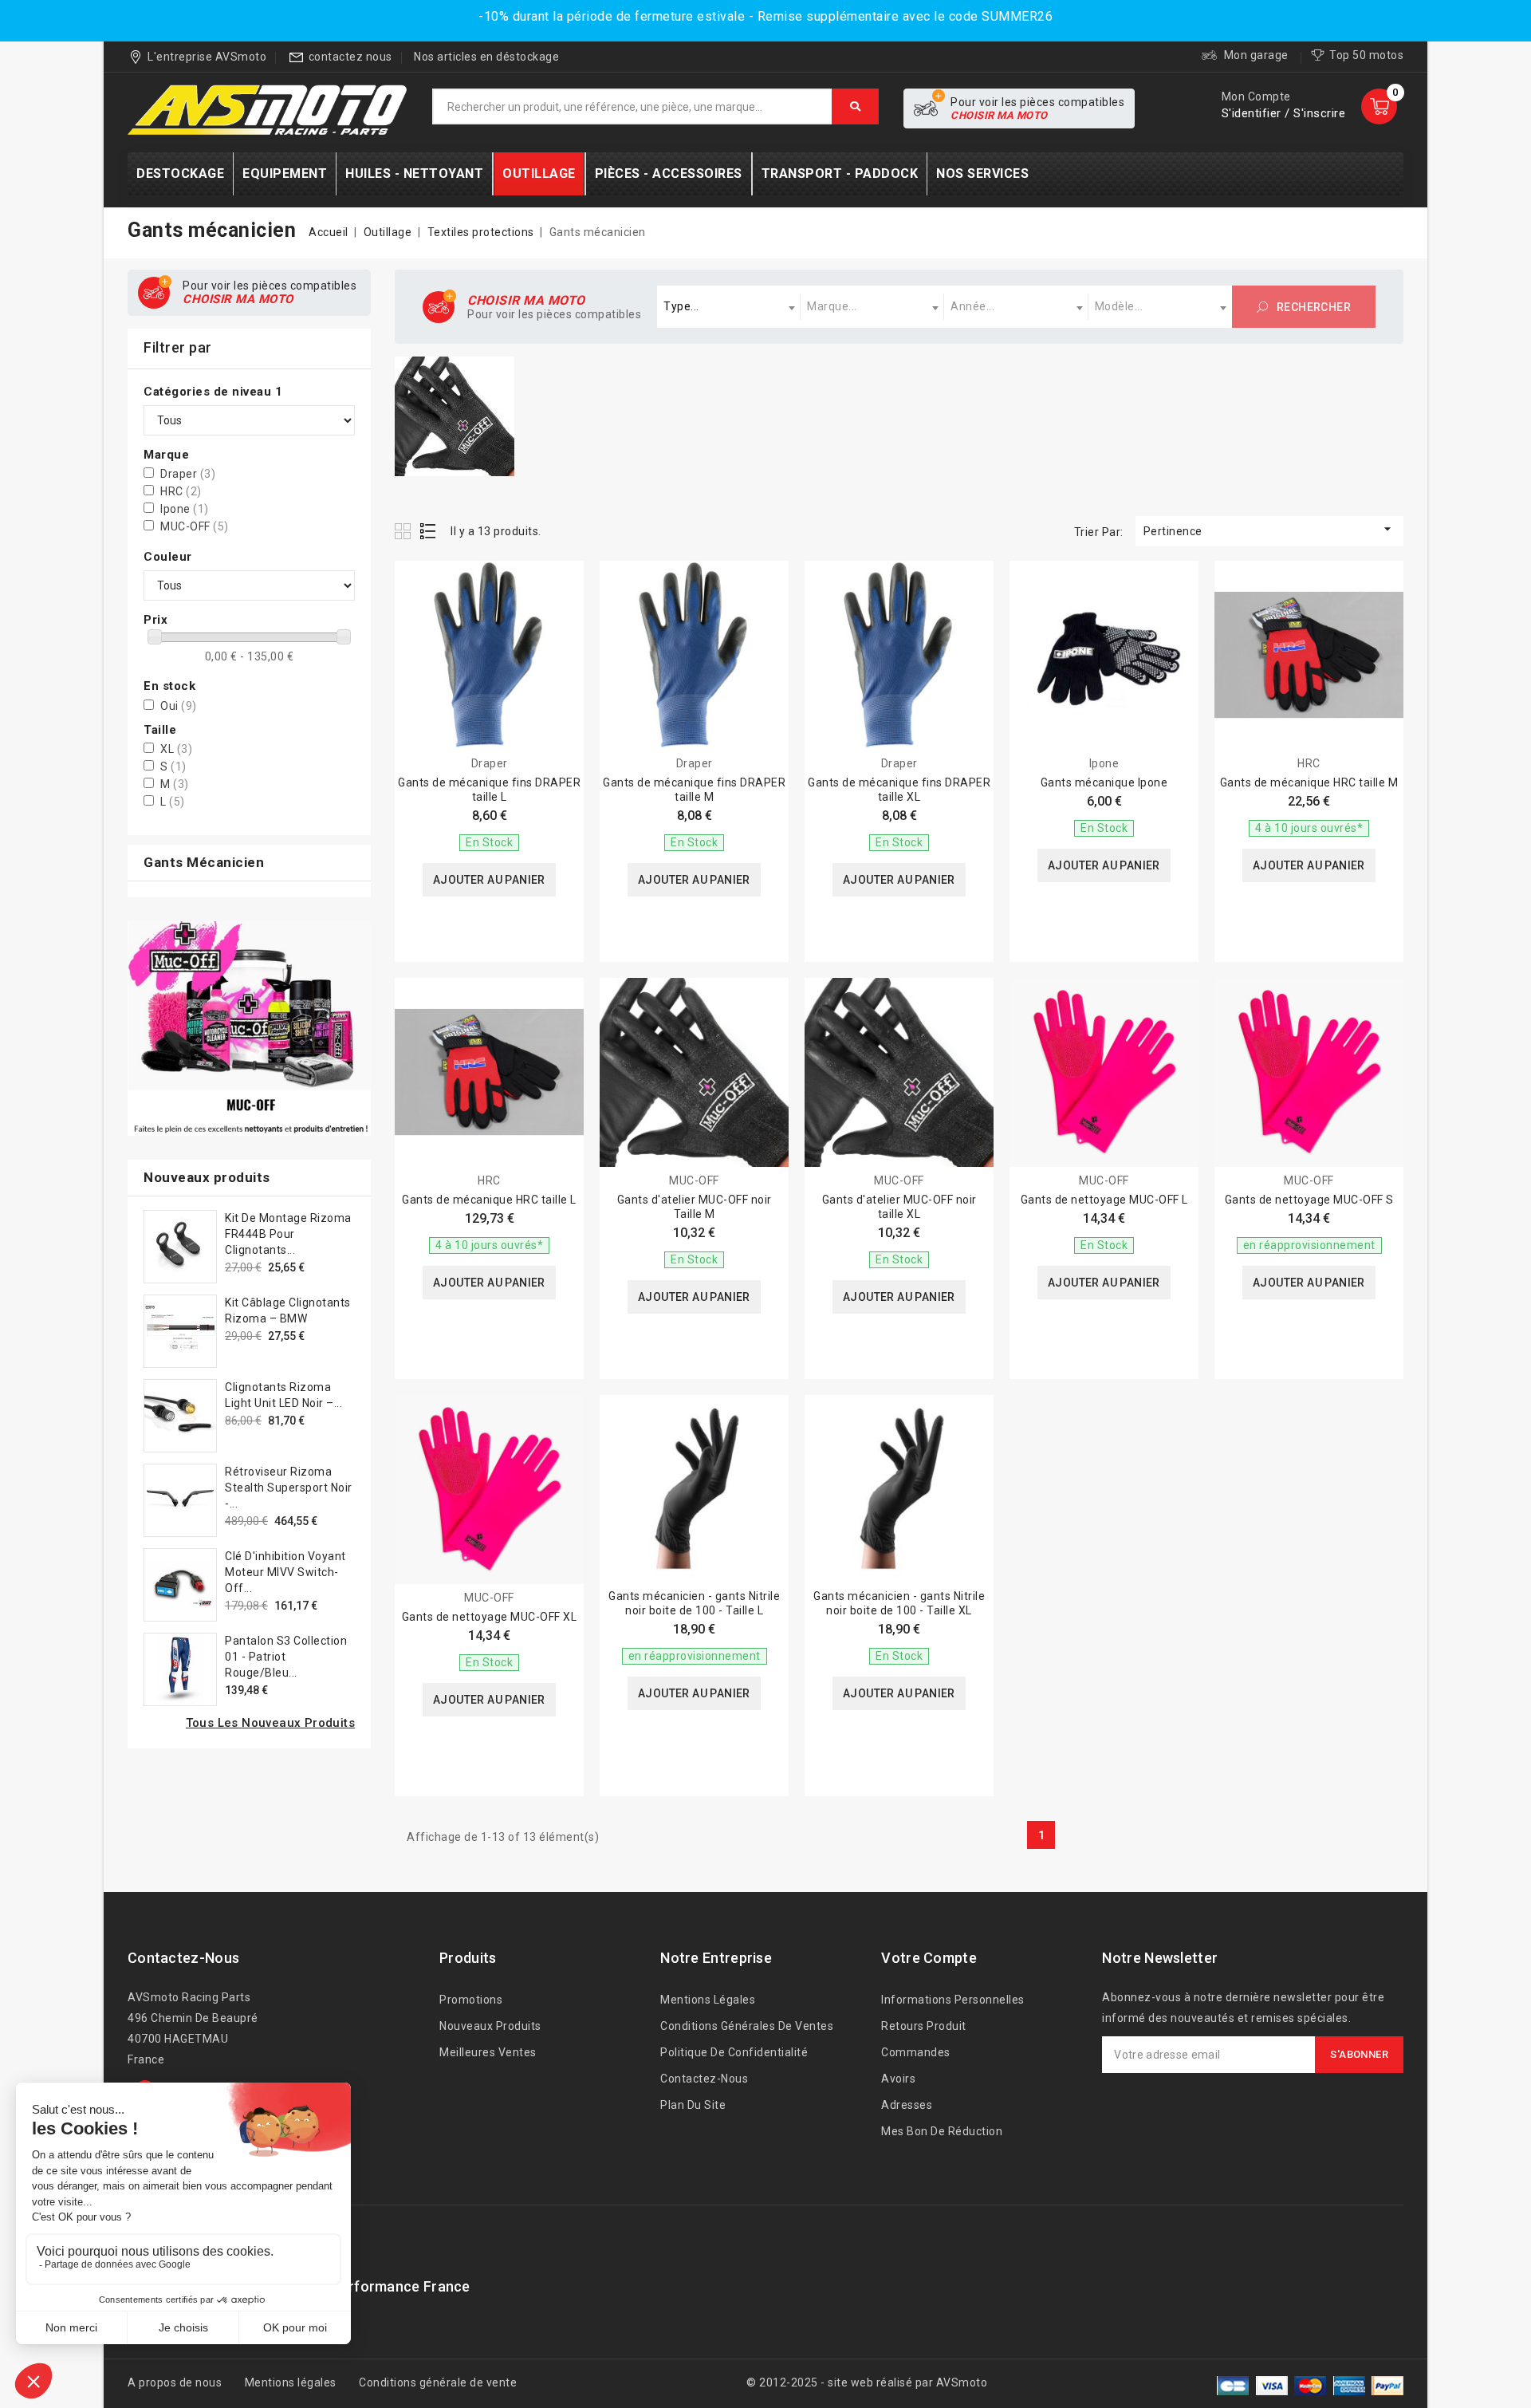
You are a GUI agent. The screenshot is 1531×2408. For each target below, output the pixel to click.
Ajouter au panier (489, 880)
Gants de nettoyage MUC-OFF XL (490, 1617)
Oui (179, 706)
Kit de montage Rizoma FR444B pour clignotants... (288, 1234)
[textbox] (729, 307)
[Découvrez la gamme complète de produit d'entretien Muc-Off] (249, 1029)
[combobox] (729, 307)
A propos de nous (175, 2382)
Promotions (471, 2000)
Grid (405, 531)
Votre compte (929, 1958)
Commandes (916, 2052)
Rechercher (1313, 307)
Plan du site (693, 2105)
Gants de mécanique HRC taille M (1309, 782)
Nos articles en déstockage (486, 57)
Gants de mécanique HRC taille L (489, 1200)
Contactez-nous (183, 1958)
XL (176, 749)
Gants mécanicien (204, 862)
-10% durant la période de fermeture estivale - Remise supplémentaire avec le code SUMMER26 (765, 16)
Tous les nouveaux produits (270, 1723)
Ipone (185, 509)
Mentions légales (708, 2000)
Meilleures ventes (488, 2052)
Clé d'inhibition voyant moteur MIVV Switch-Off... (285, 1572)
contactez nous (350, 57)
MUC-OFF (195, 526)
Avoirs (898, 2079)
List (429, 531)
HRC (181, 491)
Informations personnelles (953, 2000)
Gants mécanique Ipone (1104, 782)
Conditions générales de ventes (747, 2026)
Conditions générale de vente (438, 2382)
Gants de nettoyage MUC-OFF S (1309, 1200)
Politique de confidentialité (734, 2052)
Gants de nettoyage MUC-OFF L (1104, 1200)
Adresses (907, 2105)
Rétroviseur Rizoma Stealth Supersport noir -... (289, 1488)
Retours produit (924, 2026)
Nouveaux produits (490, 2026)
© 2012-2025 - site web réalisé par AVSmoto (867, 2382)
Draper (188, 474)
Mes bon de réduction (942, 2131)
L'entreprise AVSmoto (207, 57)
